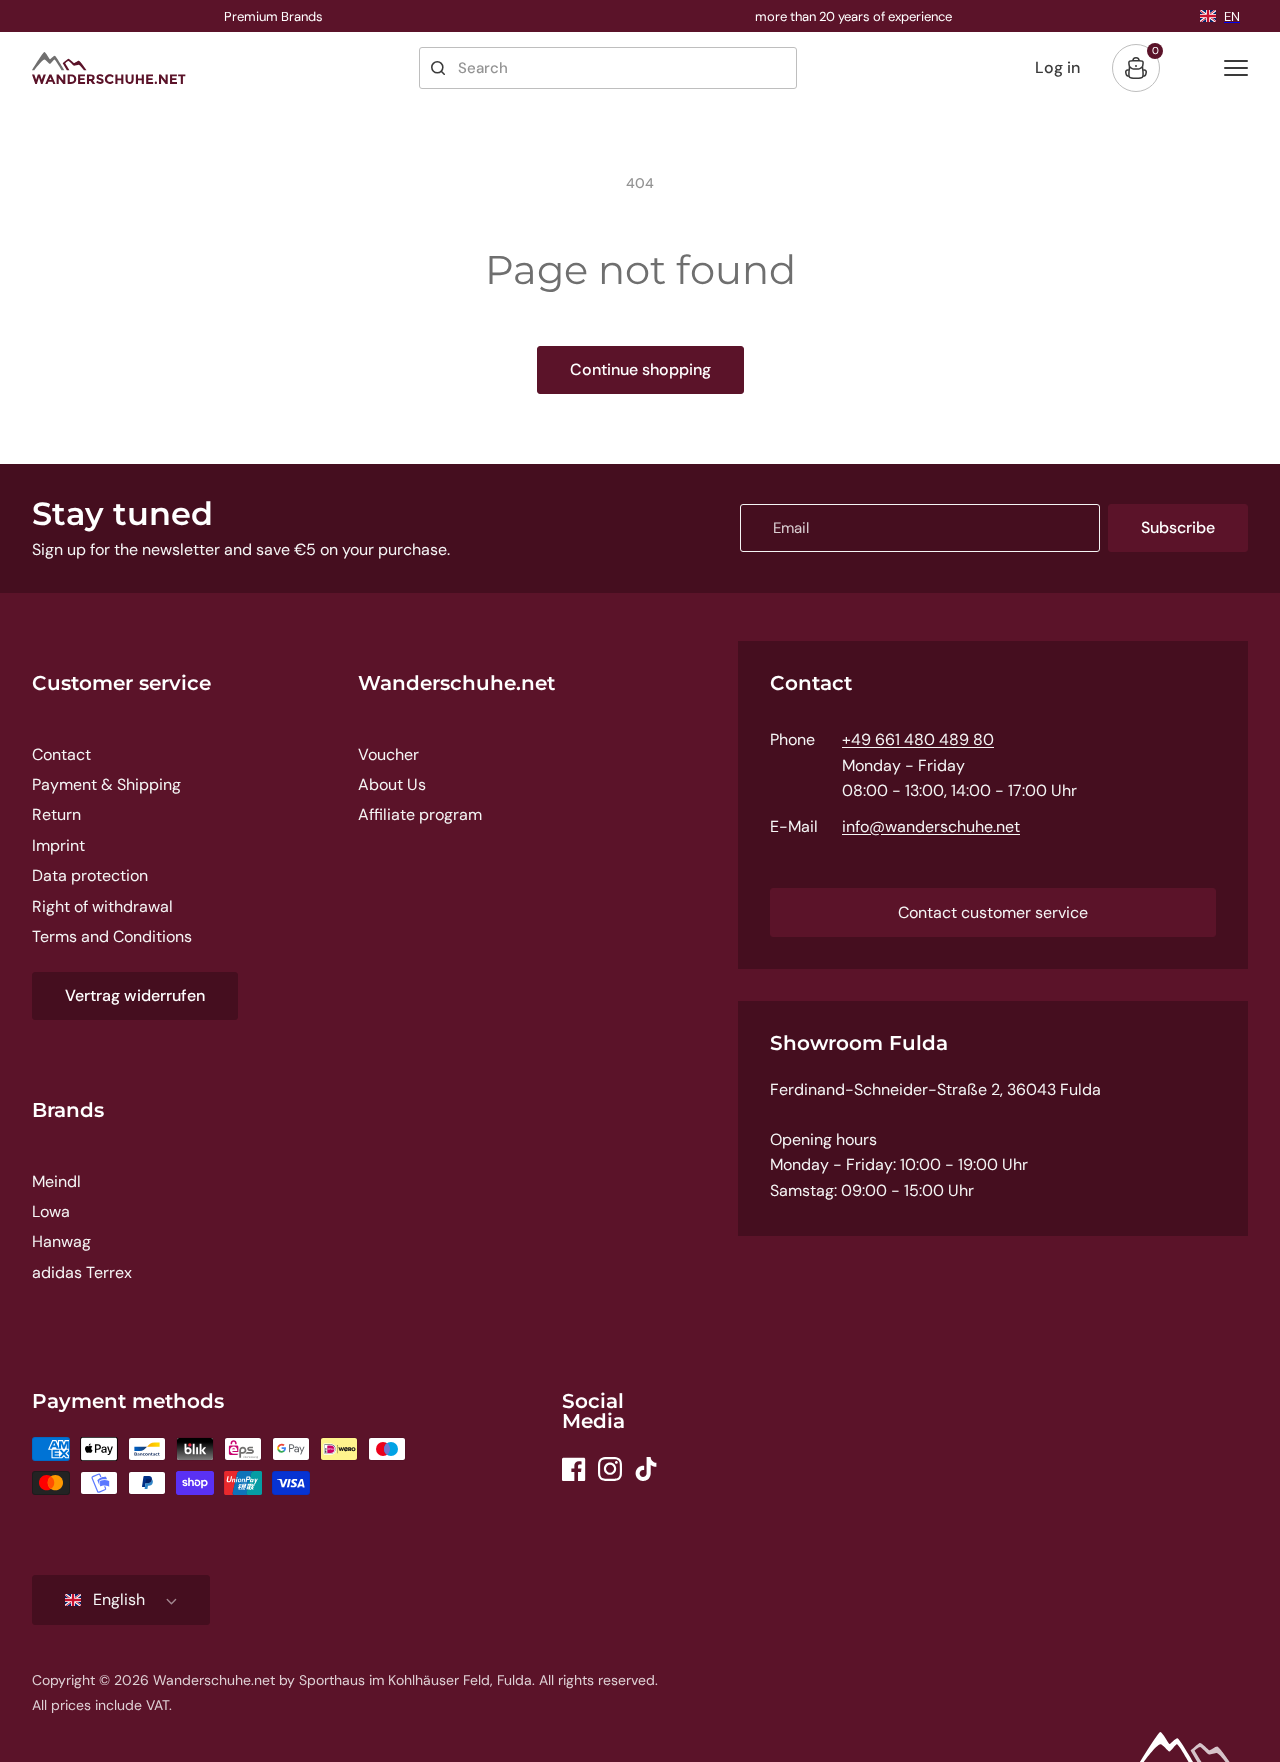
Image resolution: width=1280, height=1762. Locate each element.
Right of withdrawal (102, 906)
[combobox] (608, 68)
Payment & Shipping (106, 784)
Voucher (388, 754)
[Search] (438, 68)
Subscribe (1178, 527)
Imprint (58, 845)
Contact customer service (993, 912)
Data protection (90, 875)
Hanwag (61, 1241)
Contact (61, 754)
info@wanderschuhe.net (931, 826)
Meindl (56, 1181)
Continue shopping (640, 369)
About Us (392, 784)
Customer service (121, 683)
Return (56, 814)
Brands (68, 1110)
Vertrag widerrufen (135, 995)
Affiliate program (420, 814)
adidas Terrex (82, 1272)
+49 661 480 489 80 (918, 739)
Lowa (51, 1211)
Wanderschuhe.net (456, 683)
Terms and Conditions (112, 936)
